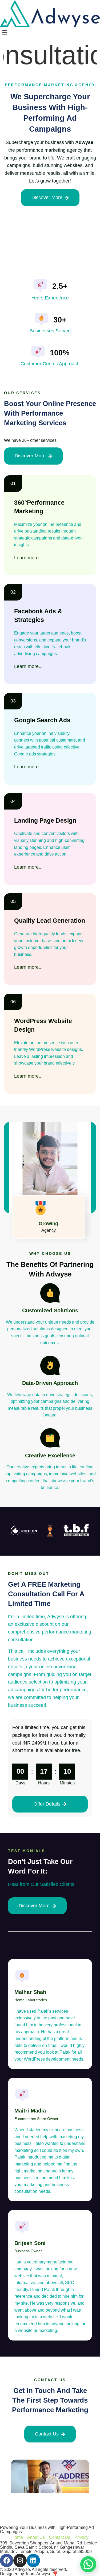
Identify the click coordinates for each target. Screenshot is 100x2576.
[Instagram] (20, 2560)
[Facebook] (7, 2560)
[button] (50, 32)
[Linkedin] (33, 2560)
